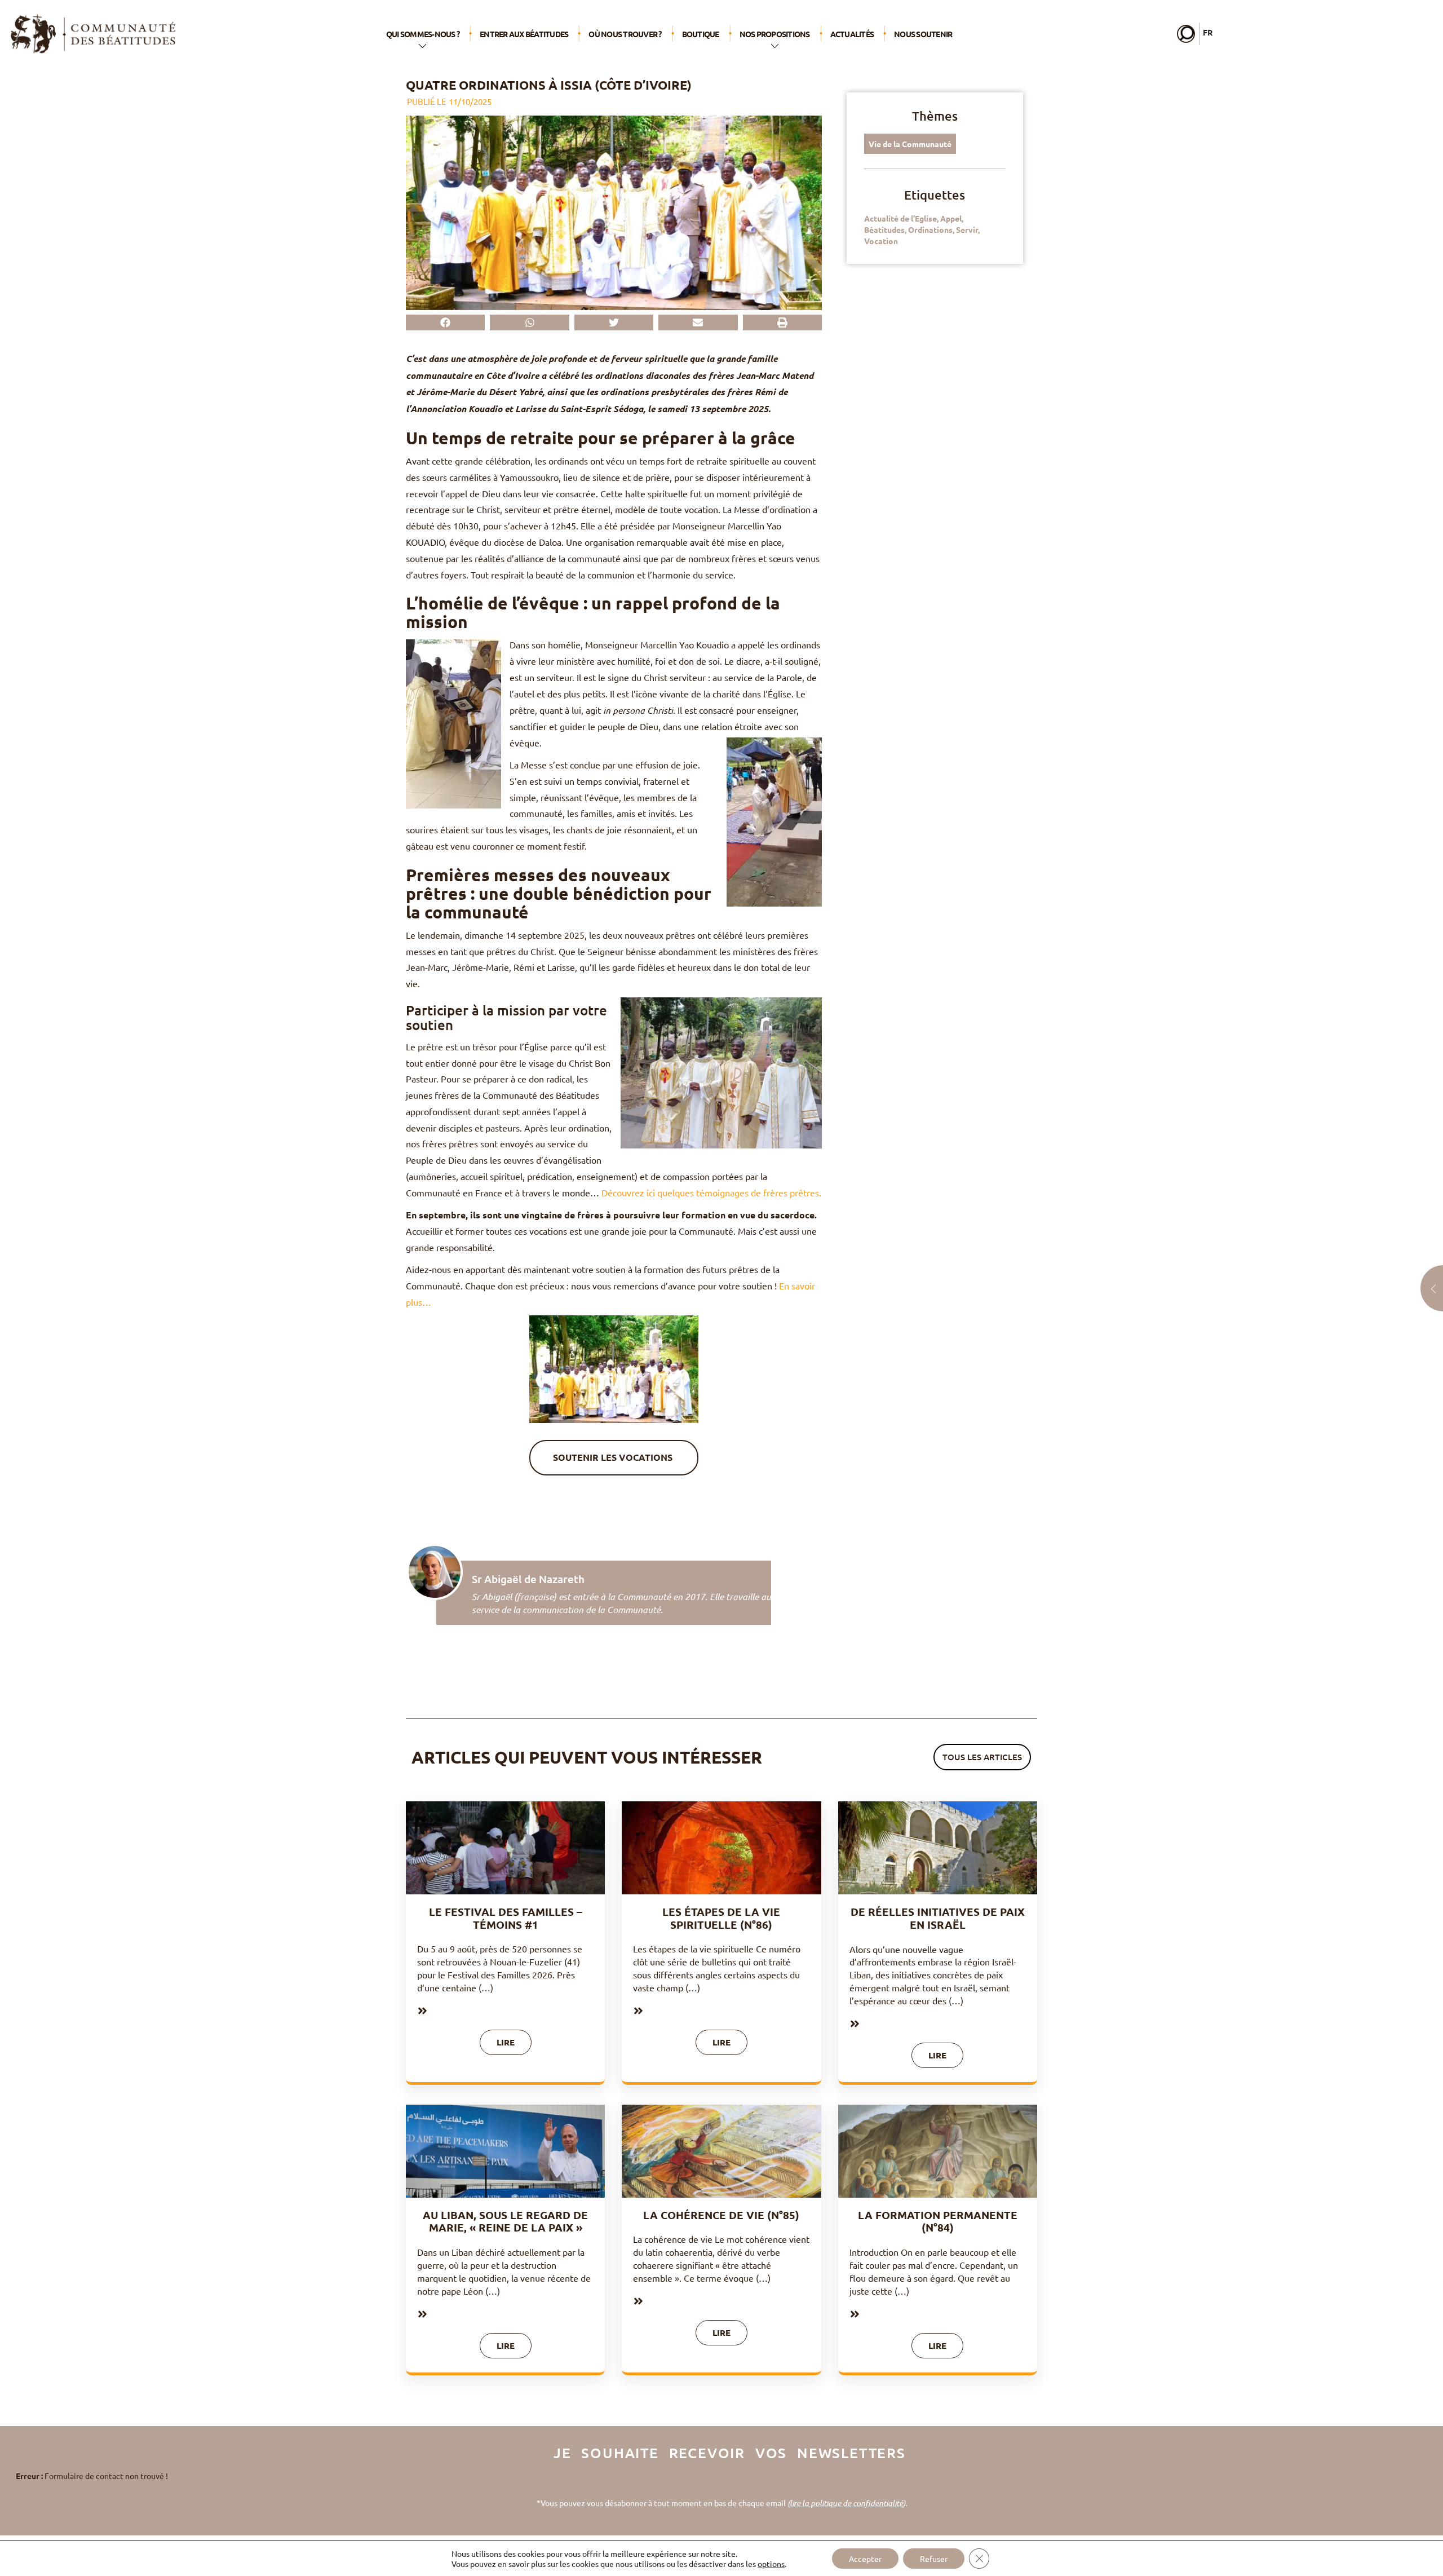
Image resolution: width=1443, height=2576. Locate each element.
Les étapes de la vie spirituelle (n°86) (721, 1918)
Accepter (865, 2559)
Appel (951, 218)
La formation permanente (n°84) (938, 2221)
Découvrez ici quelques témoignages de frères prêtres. (711, 1192)
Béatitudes (884, 229)
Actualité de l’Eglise (900, 218)
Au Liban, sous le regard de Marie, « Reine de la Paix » (505, 2221)
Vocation (881, 241)
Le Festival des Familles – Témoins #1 (506, 1918)
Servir (967, 229)
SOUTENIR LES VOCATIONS (614, 1457)
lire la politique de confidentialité (846, 2503)
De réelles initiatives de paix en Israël (938, 1918)
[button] (445, 322)
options (771, 2564)
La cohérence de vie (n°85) (721, 2215)
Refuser (934, 2559)
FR (1208, 32)
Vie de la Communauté (910, 144)
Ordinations (930, 229)
